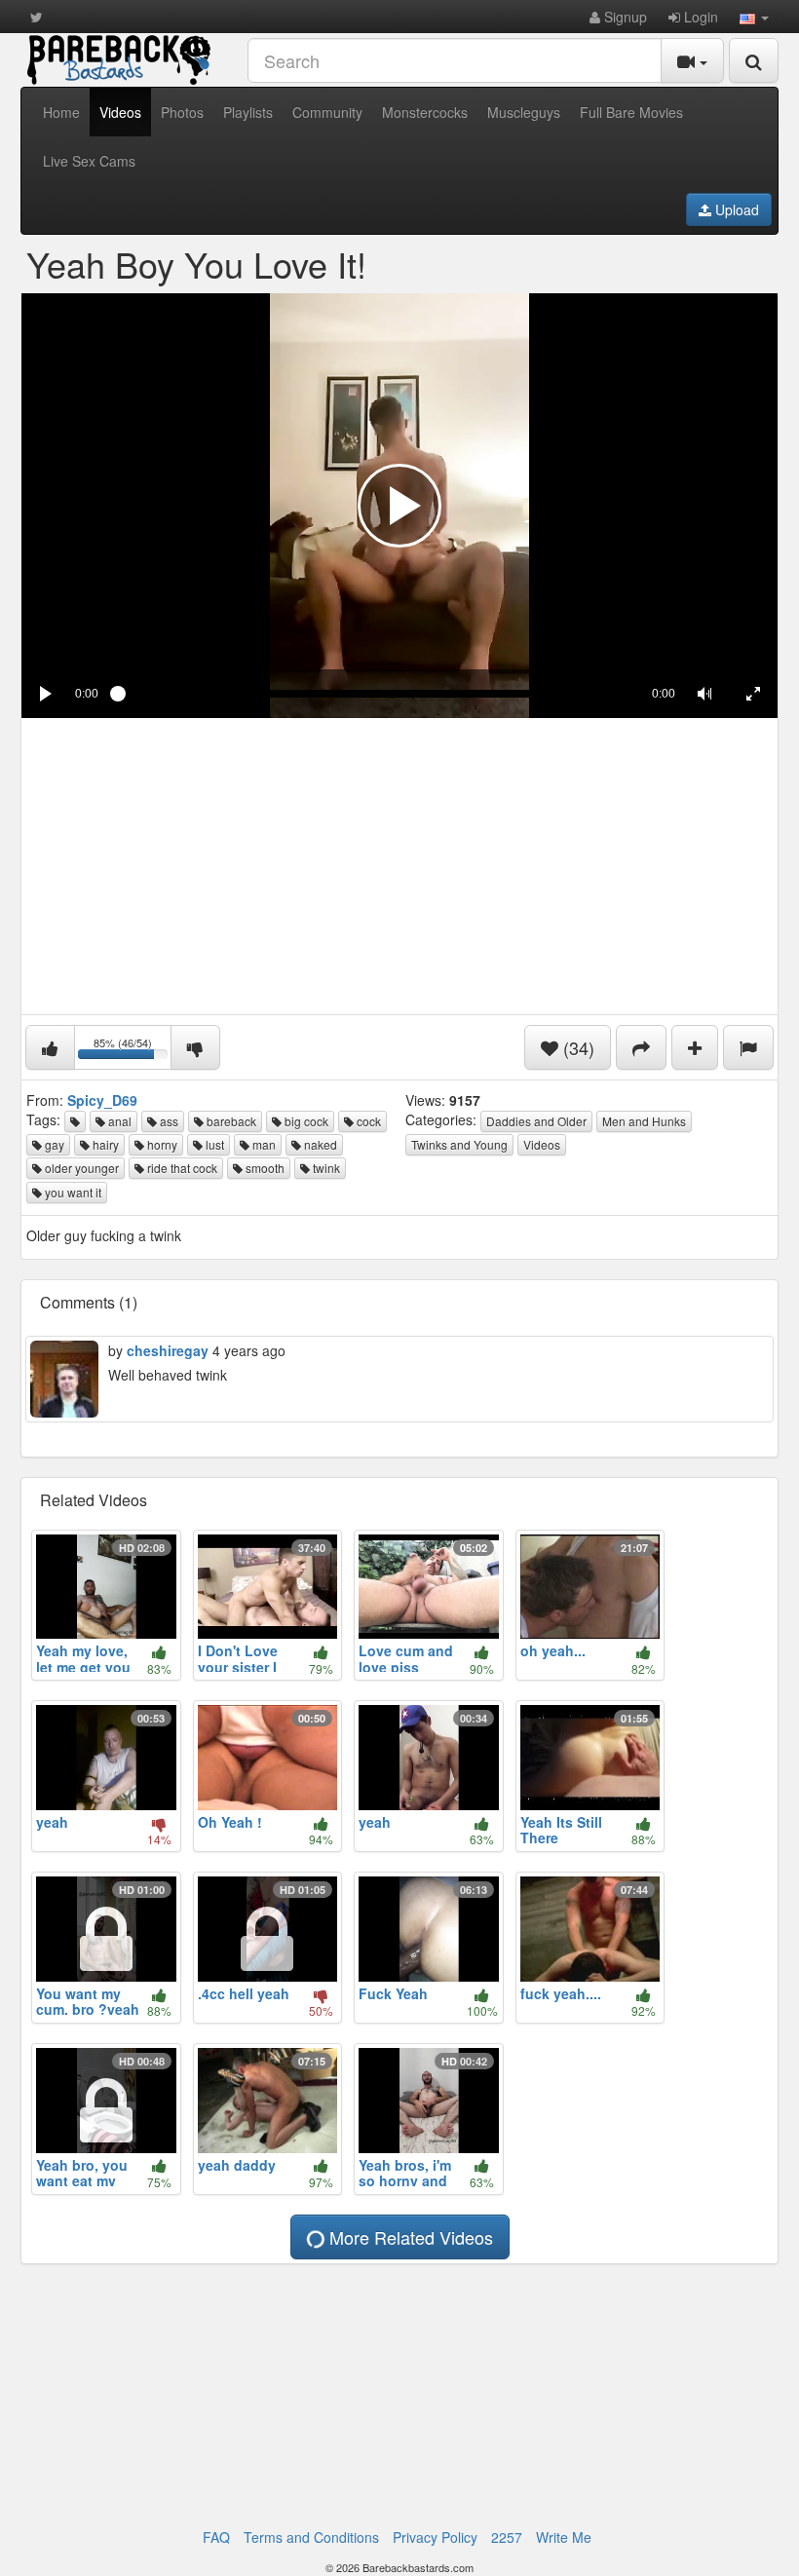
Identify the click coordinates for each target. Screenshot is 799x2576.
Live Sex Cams (89, 161)
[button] (754, 17)
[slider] (375, 694)
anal (118, 1121)
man (263, 1144)
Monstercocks (425, 112)
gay (53, 1144)
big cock (305, 1121)
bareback (230, 1121)
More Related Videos (409, 2237)
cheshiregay (168, 1350)
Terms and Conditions (311, 2537)
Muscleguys (524, 112)
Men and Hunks (644, 1121)
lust (213, 1144)
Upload (735, 209)
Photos (182, 112)
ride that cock (181, 1168)
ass (168, 1121)
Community (327, 112)
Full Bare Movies (631, 112)
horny (161, 1144)
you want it (72, 1192)
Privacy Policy (435, 2537)
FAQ (216, 2537)
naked (319, 1144)
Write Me (564, 2537)
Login (699, 17)
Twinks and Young (459, 1144)
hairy (104, 1144)
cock (367, 1121)
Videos (120, 112)
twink (325, 1168)
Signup (624, 17)
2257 (507, 2537)
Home (61, 112)
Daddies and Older (536, 1121)
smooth (264, 1168)
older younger (80, 1168)
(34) (576, 1047)
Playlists (248, 112)
